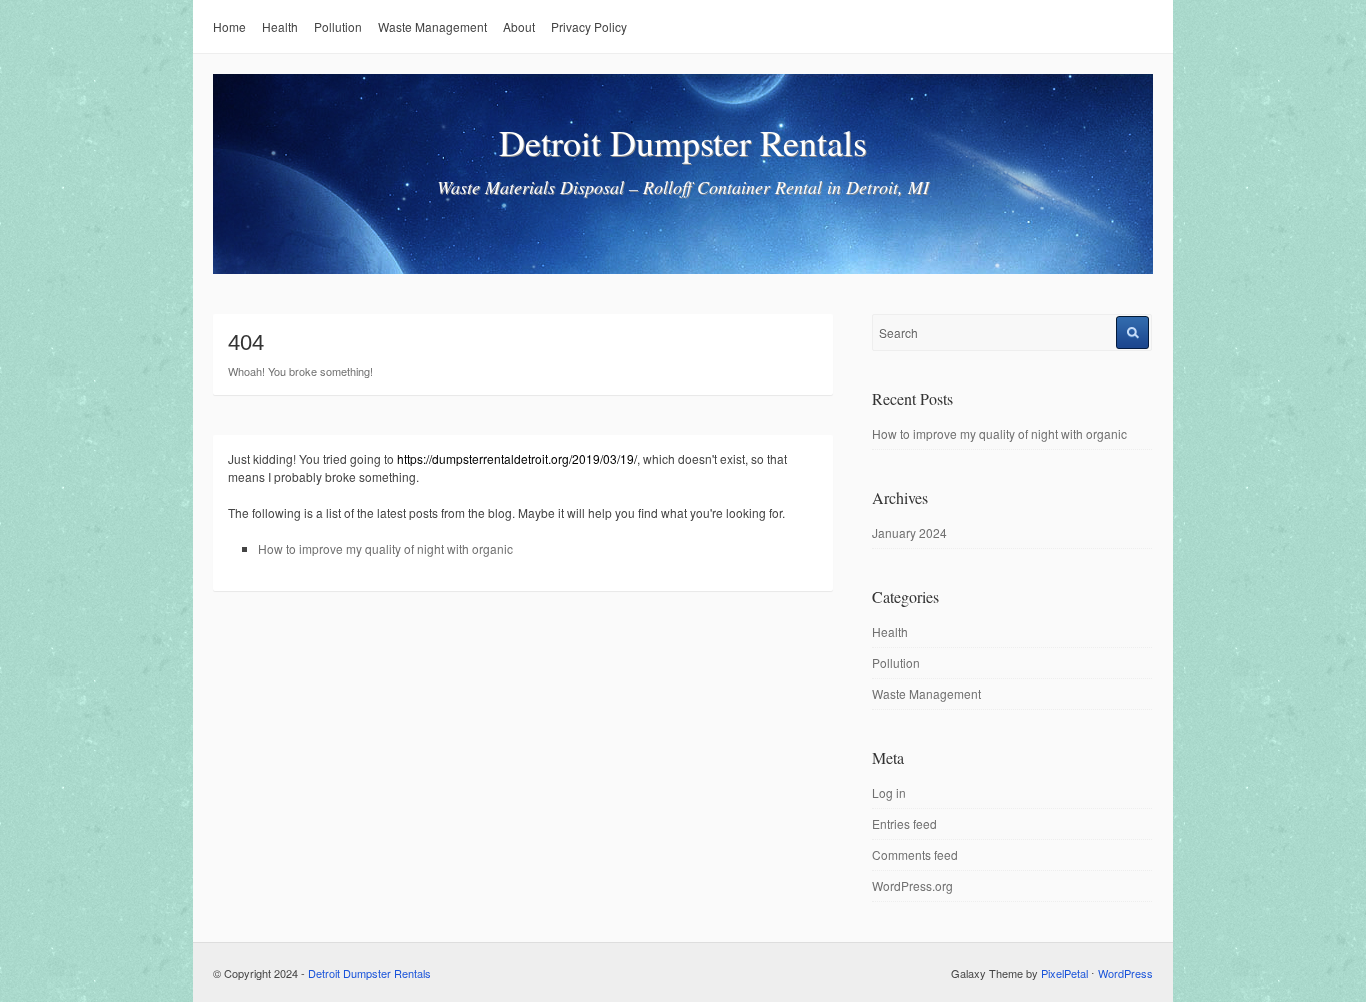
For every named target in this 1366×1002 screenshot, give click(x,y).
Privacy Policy (589, 26)
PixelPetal (1064, 973)
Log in (889, 792)
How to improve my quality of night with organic (385, 548)
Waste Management (432, 26)
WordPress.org (912, 885)
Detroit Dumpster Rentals (683, 142)
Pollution (338, 26)
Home (229, 26)
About (519, 26)
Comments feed (915, 854)
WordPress (1125, 973)
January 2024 (909, 532)
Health (280, 26)
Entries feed (904, 823)
